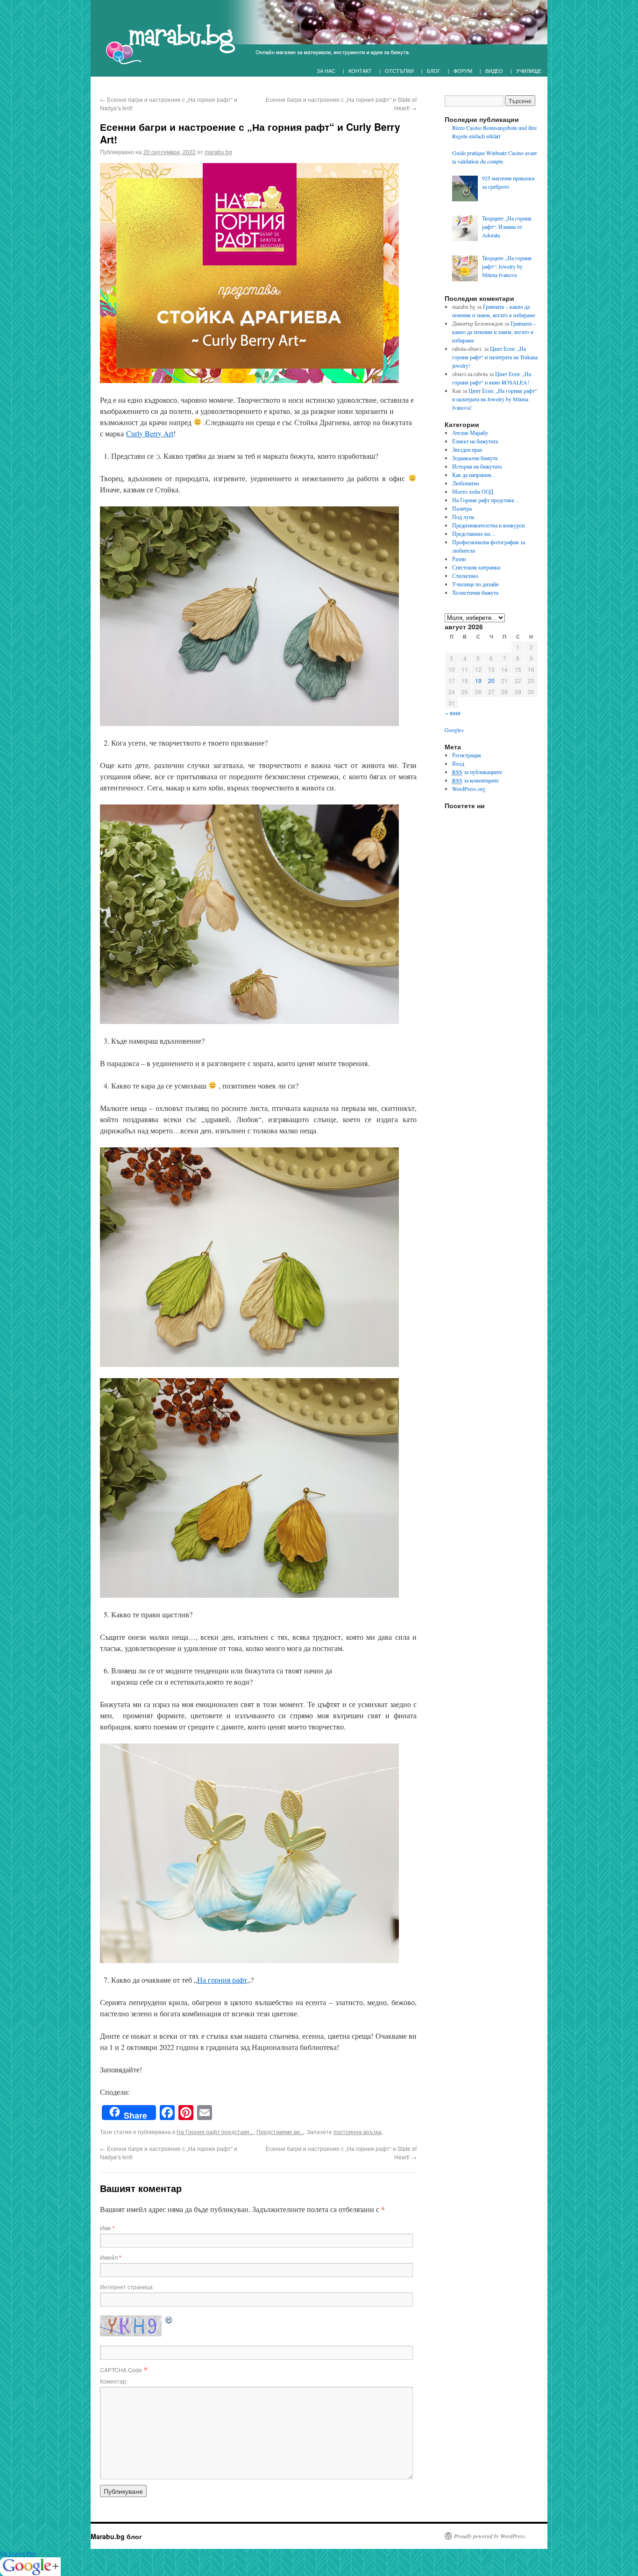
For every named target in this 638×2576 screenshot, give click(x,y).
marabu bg (218, 152)
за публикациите (477, 772)
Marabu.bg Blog (165, 40)
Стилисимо (465, 576)
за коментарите (475, 780)
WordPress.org (469, 789)
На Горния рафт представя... (215, 2131)
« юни (453, 713)
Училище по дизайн (475, 584)
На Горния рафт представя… (486, 500)
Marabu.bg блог (116, 2536)
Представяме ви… (474, 534)
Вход (458, 763)
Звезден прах (467, 449)
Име (107, 2228)
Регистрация (467, 755)
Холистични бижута (475, 592)
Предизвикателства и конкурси (488, 525)
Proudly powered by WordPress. (490, 2536)
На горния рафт (222, 1980)
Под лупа (463, 517)
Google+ (454, 730)
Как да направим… (475, 475)
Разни (459, 559)
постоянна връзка (358, 2131)
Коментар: (114, 2381)
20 (491, 680)
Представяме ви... (280, 2131)
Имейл (111, 2257)
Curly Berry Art (150, 433)
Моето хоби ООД (473, 491)
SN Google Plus (18, 2553)
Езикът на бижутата (475, 441)
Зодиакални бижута (475, 458)
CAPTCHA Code (121, 2370)
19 (478, 680)
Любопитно (466, 483)
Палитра (462, 508)
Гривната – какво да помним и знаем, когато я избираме (494, 332)
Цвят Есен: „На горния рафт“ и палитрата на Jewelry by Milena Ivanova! (495, 399)
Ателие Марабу (470, 433)
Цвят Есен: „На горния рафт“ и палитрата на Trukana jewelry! (495, 357)
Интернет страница (126, 2287)
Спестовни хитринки (476, 567)
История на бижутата (477, 466)
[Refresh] (169, 2319)
